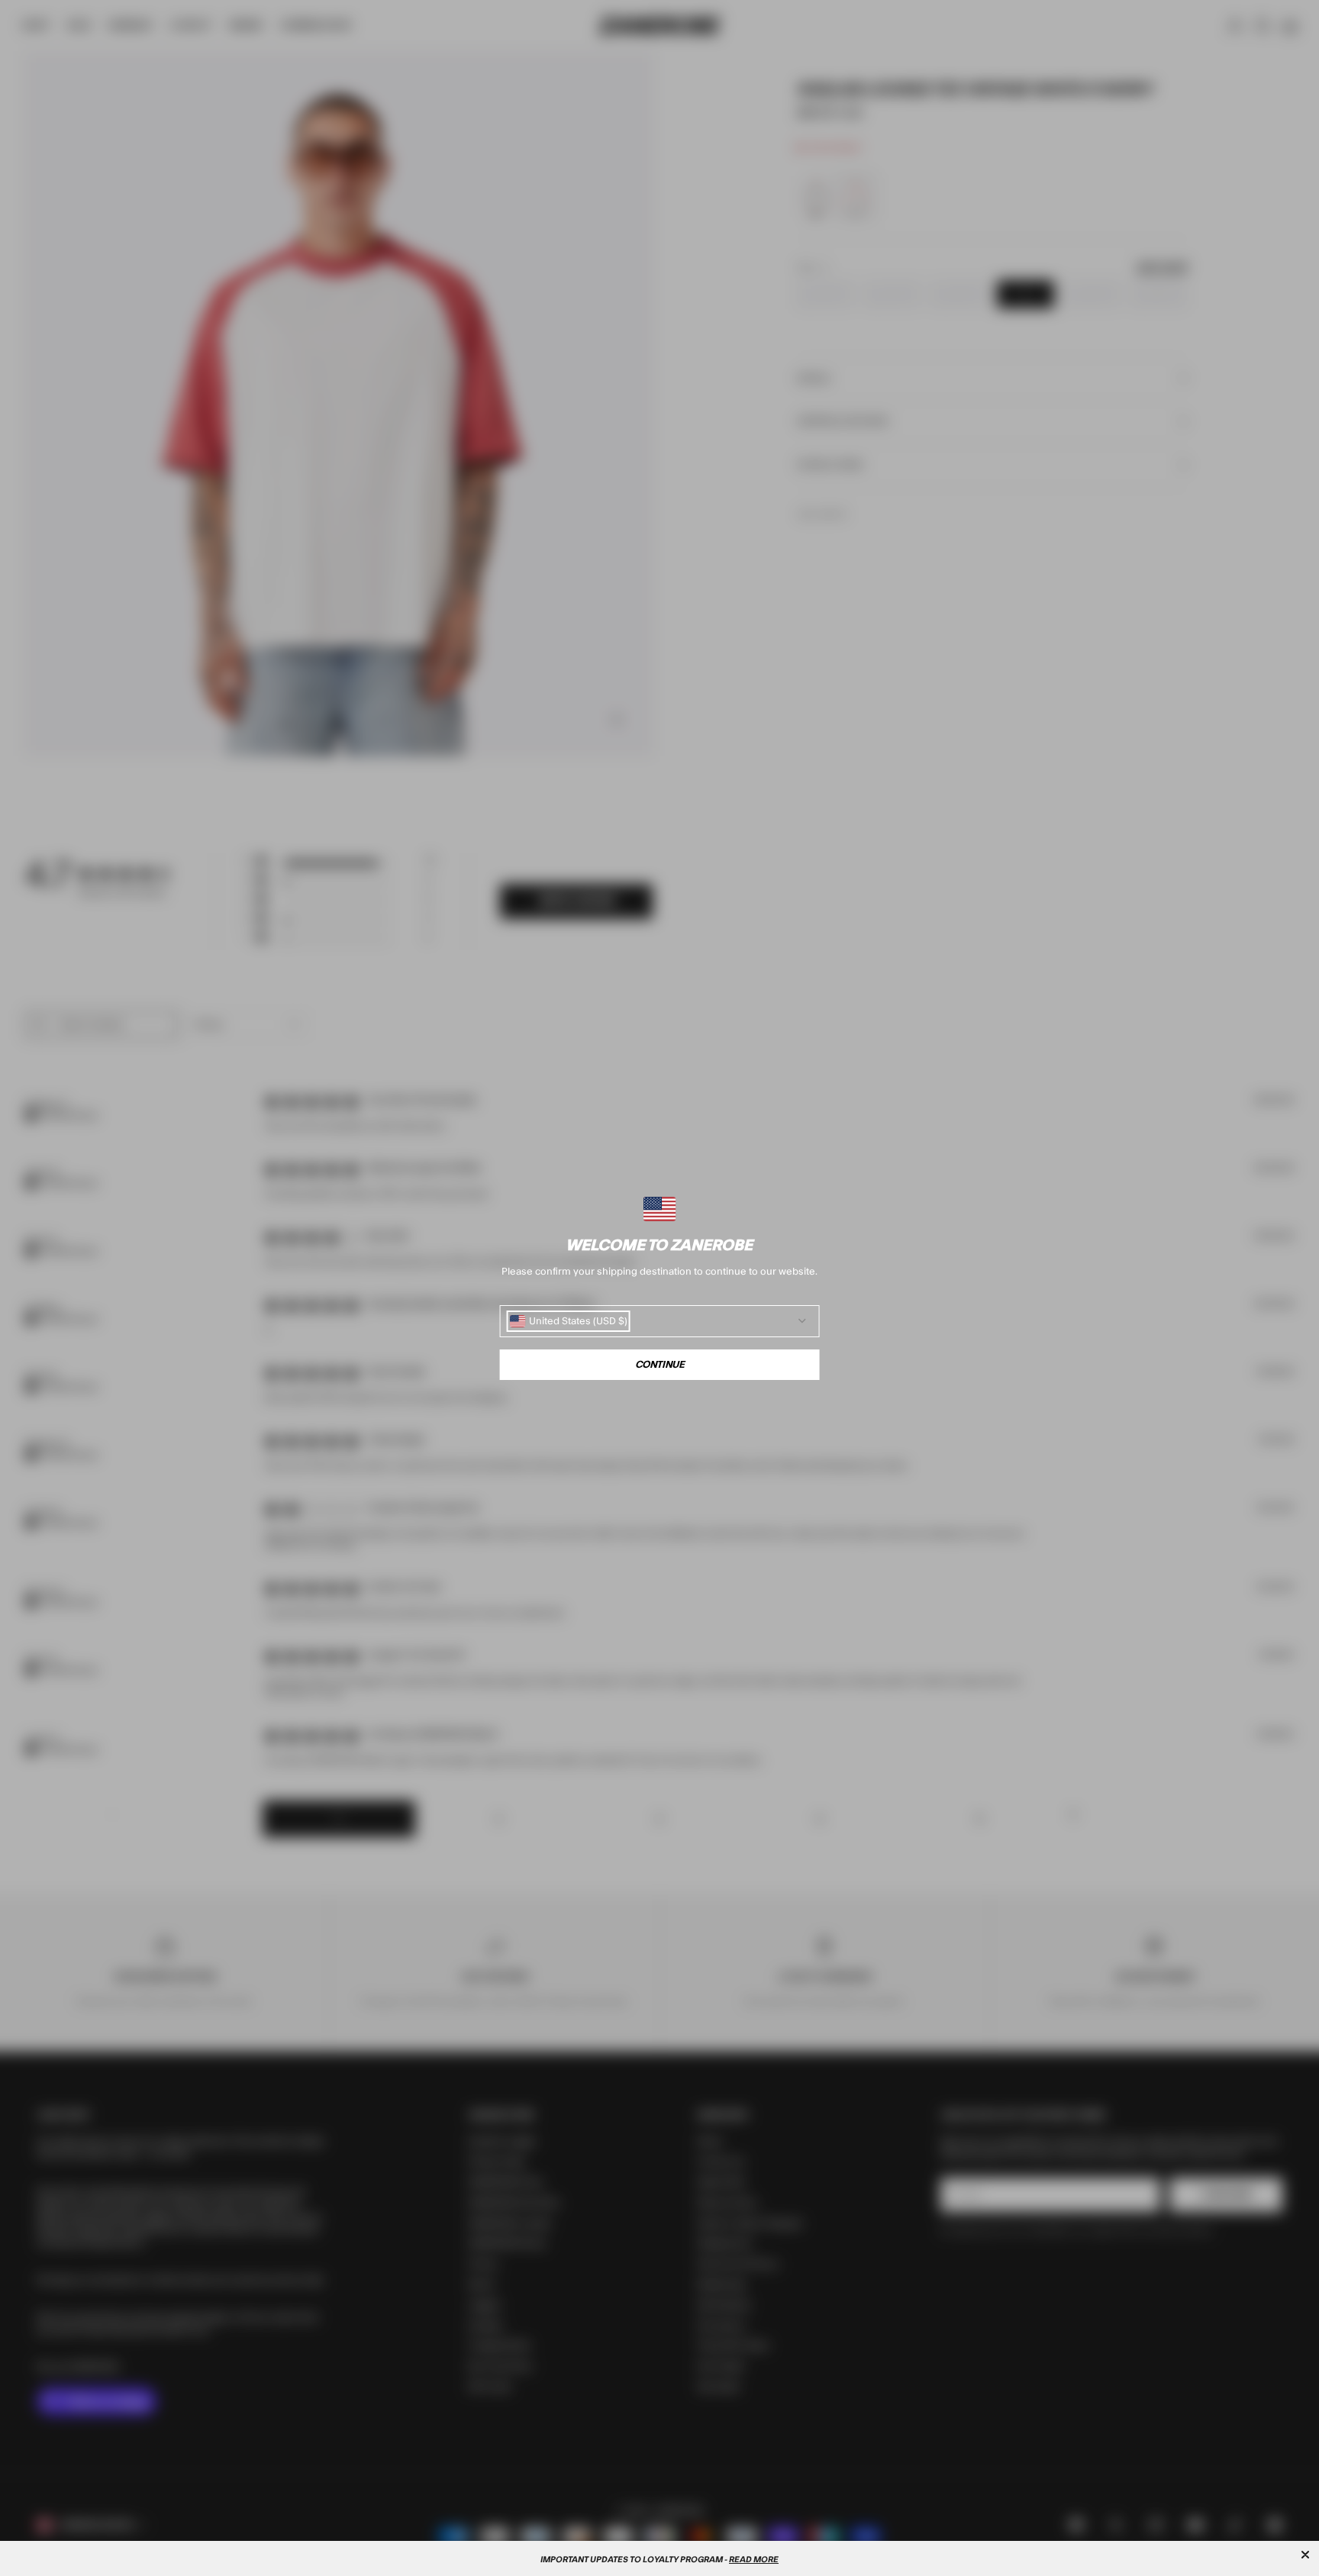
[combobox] (569, 1321)
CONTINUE (660, 1365)
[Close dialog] (1305, 2555)
